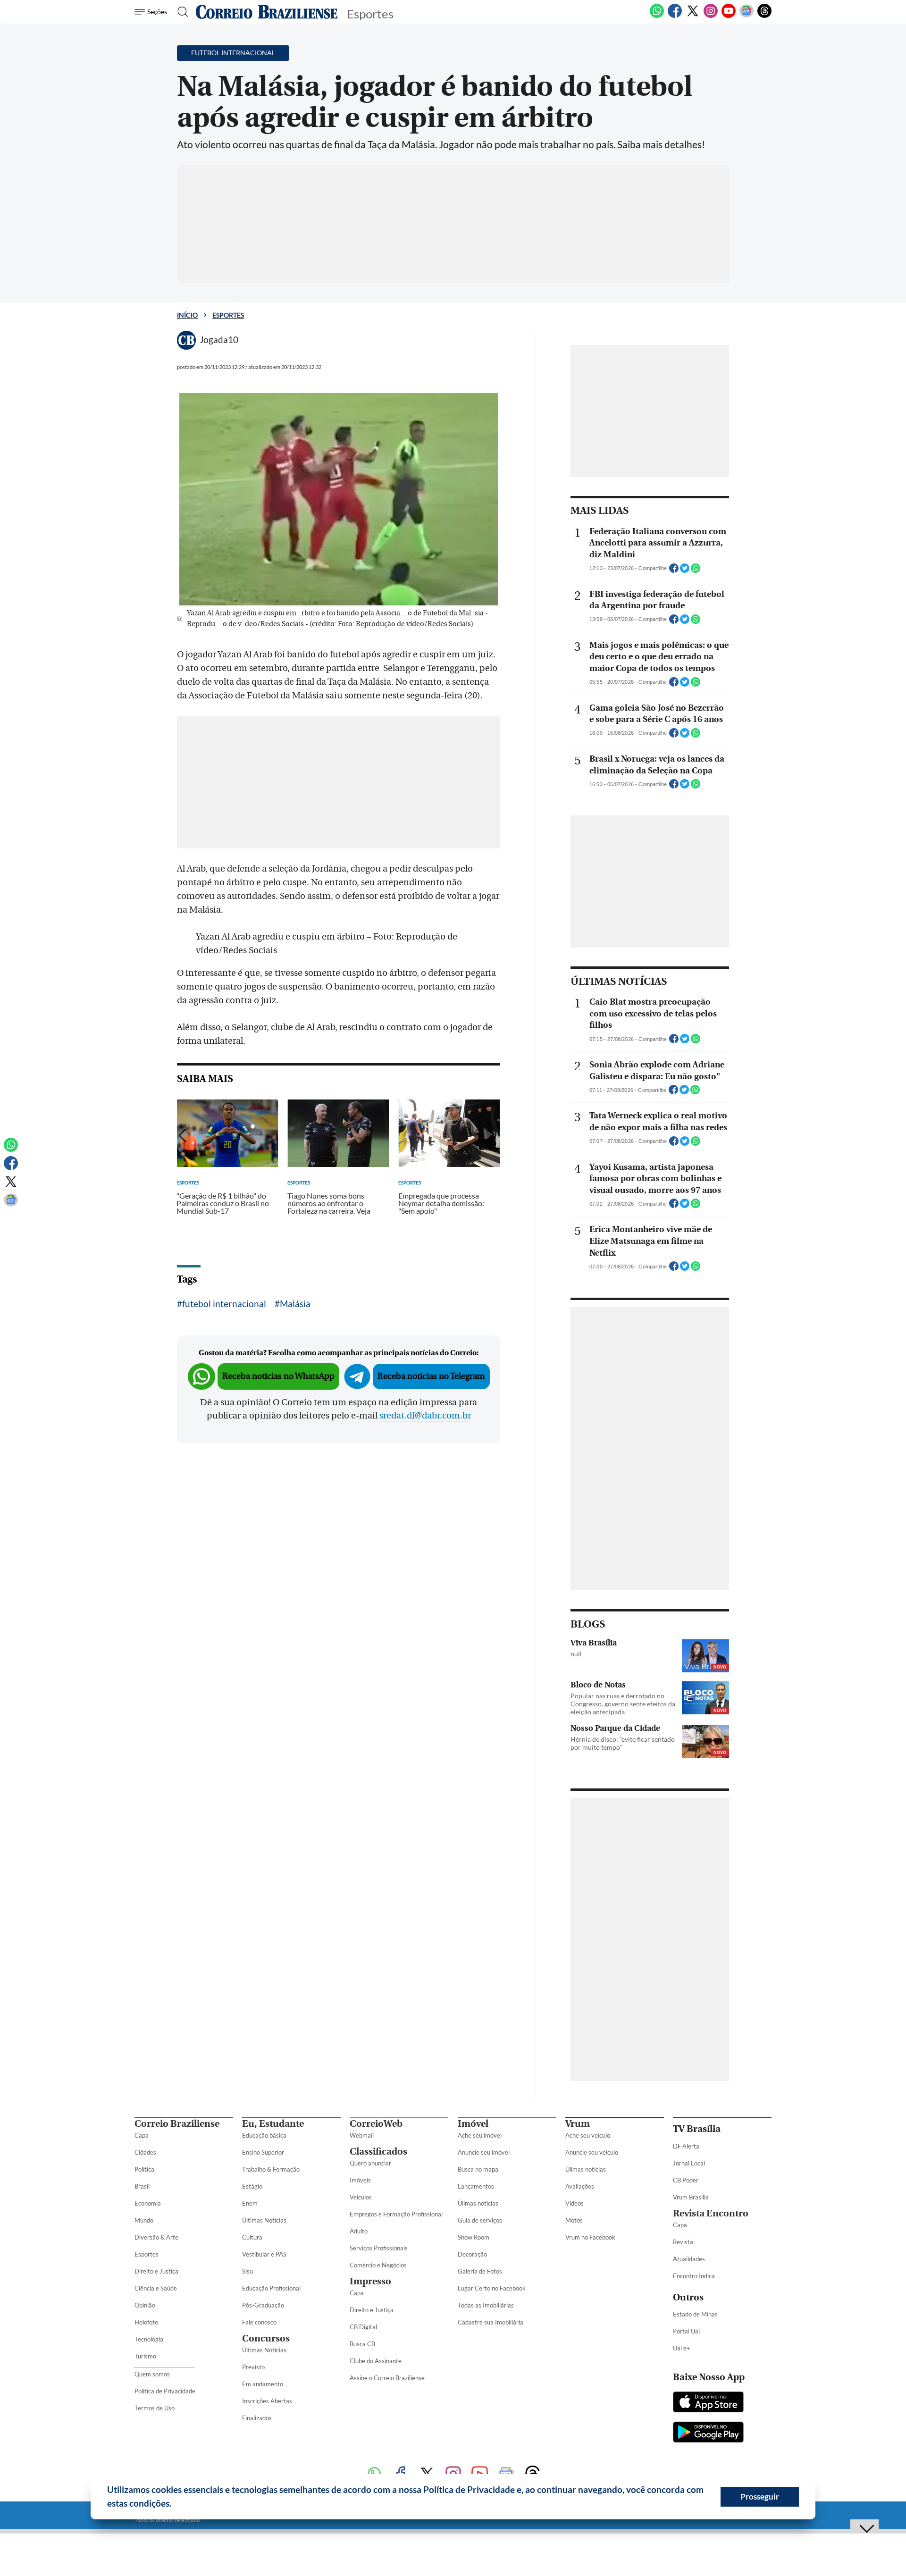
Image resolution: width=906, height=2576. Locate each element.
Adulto (359, 2231)
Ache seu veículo (588, 2135)
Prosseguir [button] (760, 2496)
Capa (142, 2135)
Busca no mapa (478, 2169)
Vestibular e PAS (264, 2254)
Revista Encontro (711, 2213)
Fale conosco (259, 2322)
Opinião (145, 2305)
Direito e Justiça (156, 2271)
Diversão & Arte (156, 2237)
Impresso (370, 2281)
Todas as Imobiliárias (486, 2305)
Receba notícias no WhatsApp (278, 1376)
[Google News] (747, 16)
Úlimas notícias (478, 2203)
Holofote (146, 2322)
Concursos (266, 2338)
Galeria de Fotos (480, 2271)
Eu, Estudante (273, 2124)
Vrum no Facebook (590, 2237)
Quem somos (152, 2374)
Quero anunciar (370, 2163)
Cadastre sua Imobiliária (491, 2322)
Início (187, 315)
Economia (148, 2203)
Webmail (362, 2135)
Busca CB (362, 2344)
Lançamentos (476, 2186)
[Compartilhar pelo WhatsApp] (696, 571)
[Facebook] (675, 16)
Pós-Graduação (263, 2305)
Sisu (247, 2271)
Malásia (295, 1304)
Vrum (578, 2124)
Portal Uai (686, 2331)
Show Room (474, 2237)
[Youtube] (729, 16)
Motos (574, 2220)
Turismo (145, 2356)
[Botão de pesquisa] (180, 12)
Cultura (252, 2237)
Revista (683, 2242)
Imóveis (360, 2180)
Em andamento (263, 2384)
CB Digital (363, 2327)
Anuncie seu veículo (592, 2152)
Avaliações (580, 2186)
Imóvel (473, 2124)
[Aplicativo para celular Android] (708, 2433)
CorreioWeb (376, 2124)
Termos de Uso (155, 2408)
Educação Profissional (271, 2288)
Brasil (142, 2186)
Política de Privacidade (165, 2391)
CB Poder (686, 2180)
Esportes (228, 315)
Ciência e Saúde (156, 2288)
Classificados (378, 2152)
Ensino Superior (263, 2152)
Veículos (361, 2197)
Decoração (472, 2254)
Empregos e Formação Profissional (396, 2214)
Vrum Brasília (691, 2197)
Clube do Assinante (376, 2361)
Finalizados (257, 2418)
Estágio (252, 2186)
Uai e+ (682, 2348)
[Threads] (764, 16)
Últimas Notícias (264, 2220)
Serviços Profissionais (379, 2248)
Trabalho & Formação (271, 2169)
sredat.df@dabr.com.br (425, 1416)
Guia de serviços (480, 2220)
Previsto (253, 2367)
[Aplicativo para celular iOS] (708, 2403)
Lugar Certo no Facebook (492, 2288)
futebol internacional (224, 1304)
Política (144, 2169)
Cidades (145, 2152)
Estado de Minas (695, 2314)
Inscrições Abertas (267, 2401)
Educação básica (264, 2135)
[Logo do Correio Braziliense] (267, 12)
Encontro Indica (694, 2276)
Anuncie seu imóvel (484, 2152)
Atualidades (689, 2259)
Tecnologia (149, 2339)
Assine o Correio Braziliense (387, 2378)
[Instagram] (711, 16)
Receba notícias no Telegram (431, 1376)
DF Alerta (686, 2146)
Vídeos (575, 2203)
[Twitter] (693, 16)
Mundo (144, 2220)
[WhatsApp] (657, 16)
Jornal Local (689, 2163)
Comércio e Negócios (378, 2265)
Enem (250, 2203)
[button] (175, 2505)
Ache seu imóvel (480, 2135)
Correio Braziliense (177, 2124)
